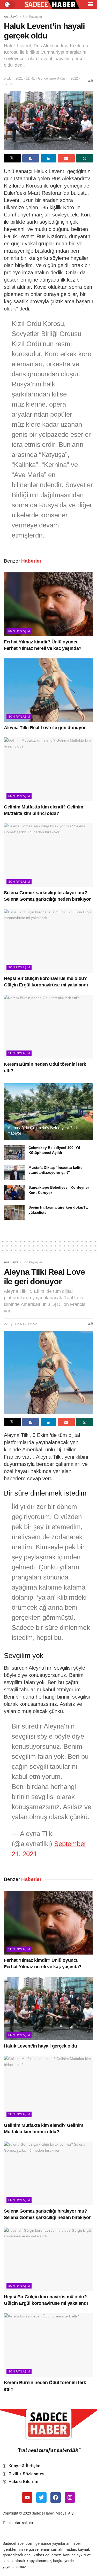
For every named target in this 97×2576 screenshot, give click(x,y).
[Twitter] (41, 2497)
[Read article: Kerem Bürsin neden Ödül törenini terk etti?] (48, 1027)
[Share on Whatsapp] (85, 158)
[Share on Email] (66, 158)
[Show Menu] (91, 4)
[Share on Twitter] (12, 158)
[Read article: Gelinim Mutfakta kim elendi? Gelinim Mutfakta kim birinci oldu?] (48, 769)
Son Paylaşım (32, 17)
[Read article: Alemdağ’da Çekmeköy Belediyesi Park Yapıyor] (48, 1115)
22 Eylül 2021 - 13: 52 (20, 1324)
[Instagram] (70, 2497)
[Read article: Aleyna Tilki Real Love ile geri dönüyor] (48, 690)
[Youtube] (27, 2497)
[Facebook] (56, 2497)
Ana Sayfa (11, 17)
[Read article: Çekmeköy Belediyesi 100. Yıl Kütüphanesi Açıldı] (14, 1153)
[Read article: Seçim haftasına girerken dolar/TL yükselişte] (14, 1212)
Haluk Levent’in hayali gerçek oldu (40, 2046)
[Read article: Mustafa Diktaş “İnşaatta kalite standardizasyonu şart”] (14, 1173)
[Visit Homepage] (52, 5)
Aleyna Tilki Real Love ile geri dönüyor (45, 728)
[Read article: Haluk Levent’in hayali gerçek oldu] (48, 2009)
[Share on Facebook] (31, 158)
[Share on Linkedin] (49, 158)
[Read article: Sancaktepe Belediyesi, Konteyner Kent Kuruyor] (14, 1192)
